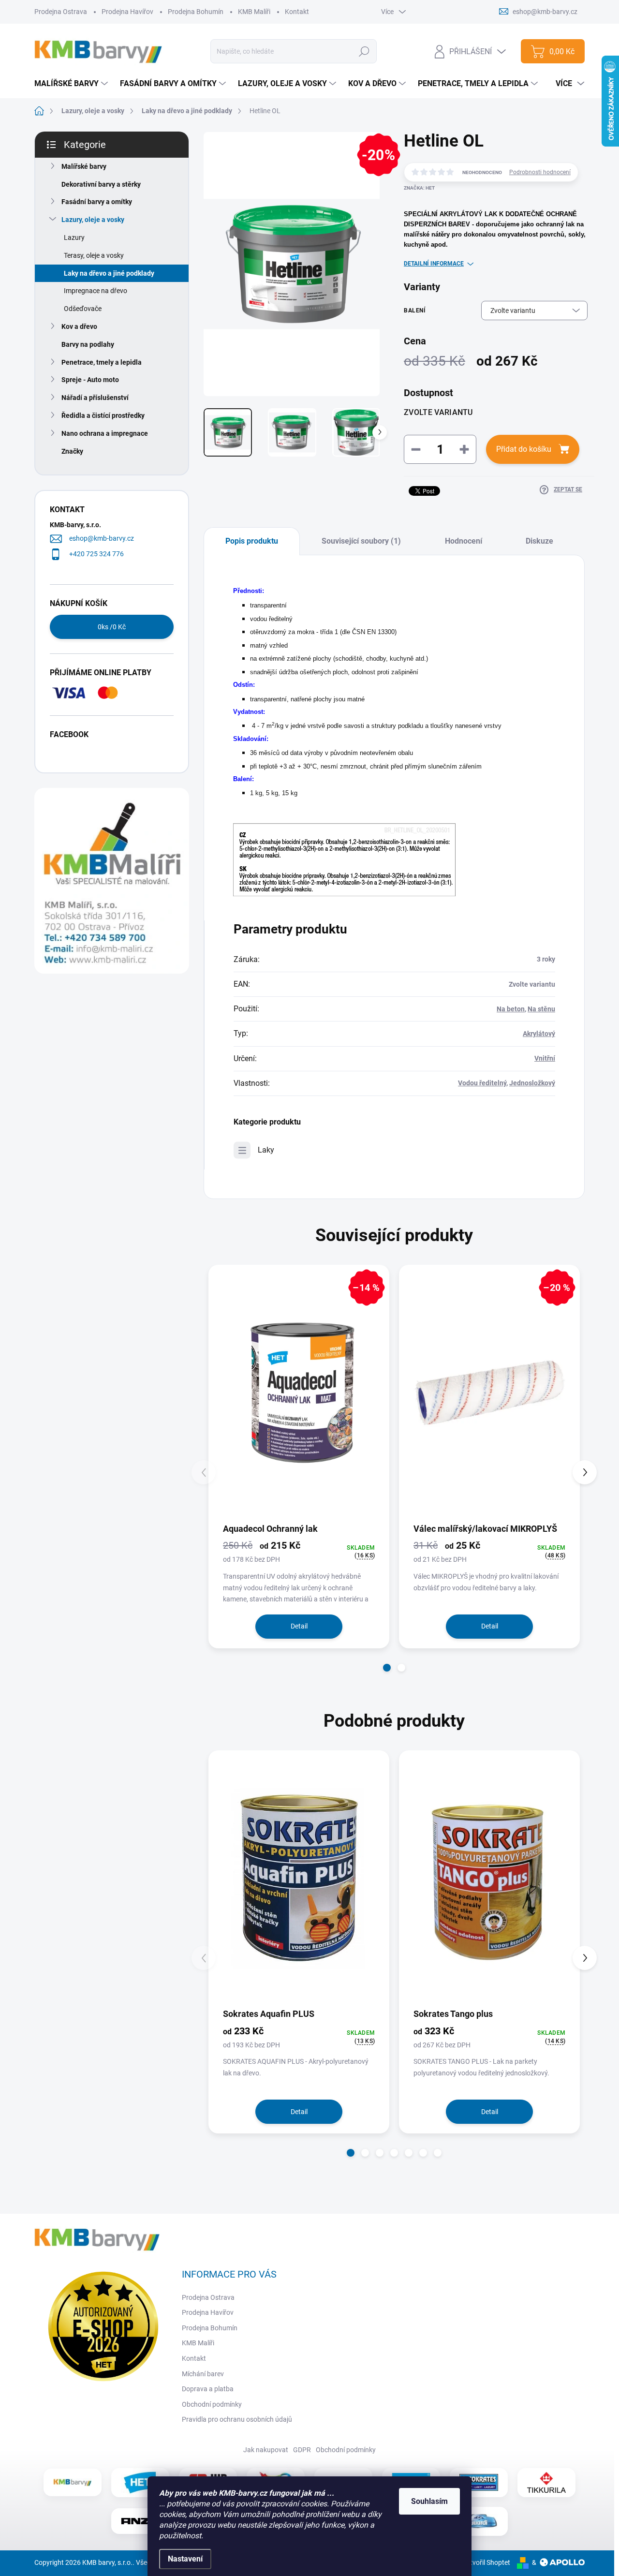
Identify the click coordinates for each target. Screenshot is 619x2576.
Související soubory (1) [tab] (361, 541)
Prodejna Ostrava (61, 12)
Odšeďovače (83, 309)
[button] (387, 1668)
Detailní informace (434, 264)
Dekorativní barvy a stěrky (101, 184)
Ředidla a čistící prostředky (103, 415)
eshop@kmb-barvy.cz (102, 538)
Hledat (364, 51)
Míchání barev (203, 2374)
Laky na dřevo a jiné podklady (109, 273)
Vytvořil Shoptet (486, 2562)
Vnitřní (545, 1058)
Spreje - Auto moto (90, 380)
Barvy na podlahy (88, 344)
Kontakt (297, 12)
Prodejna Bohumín (196, 12)
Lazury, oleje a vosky (93, 220)
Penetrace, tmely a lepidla (102, 362)
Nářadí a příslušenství (95, 398)
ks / (112, 627)
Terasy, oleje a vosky (94, 255)
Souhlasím (429, 2501)
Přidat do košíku (524, 449)
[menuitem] (72, 84)
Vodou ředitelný (482, 1083)
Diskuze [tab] (539, 541)
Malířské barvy (84, 166)
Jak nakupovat (266, 2450)
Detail (299, 1626)
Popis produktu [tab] (252, 541)
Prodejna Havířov (127, 12)
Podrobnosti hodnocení (540, 172)
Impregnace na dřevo (96, 291)
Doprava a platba (208, 2389)
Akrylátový (539, 1034)
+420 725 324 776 (96, 554)
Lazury (74, 237)
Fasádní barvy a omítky (97, 202)
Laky (266, 1150)
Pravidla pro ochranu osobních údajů (237, 2419)
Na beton (511, 1009)
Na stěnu (541, 1009)
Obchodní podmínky (212, 2404)
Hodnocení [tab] (464, 541)
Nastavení (185, 2559)
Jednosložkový (532, 1083)
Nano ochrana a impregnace (105, 433)
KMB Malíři (254, 12)
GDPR (302, 2450)
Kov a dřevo (79, 326)
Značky (72, 451)
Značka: (419, 188)
